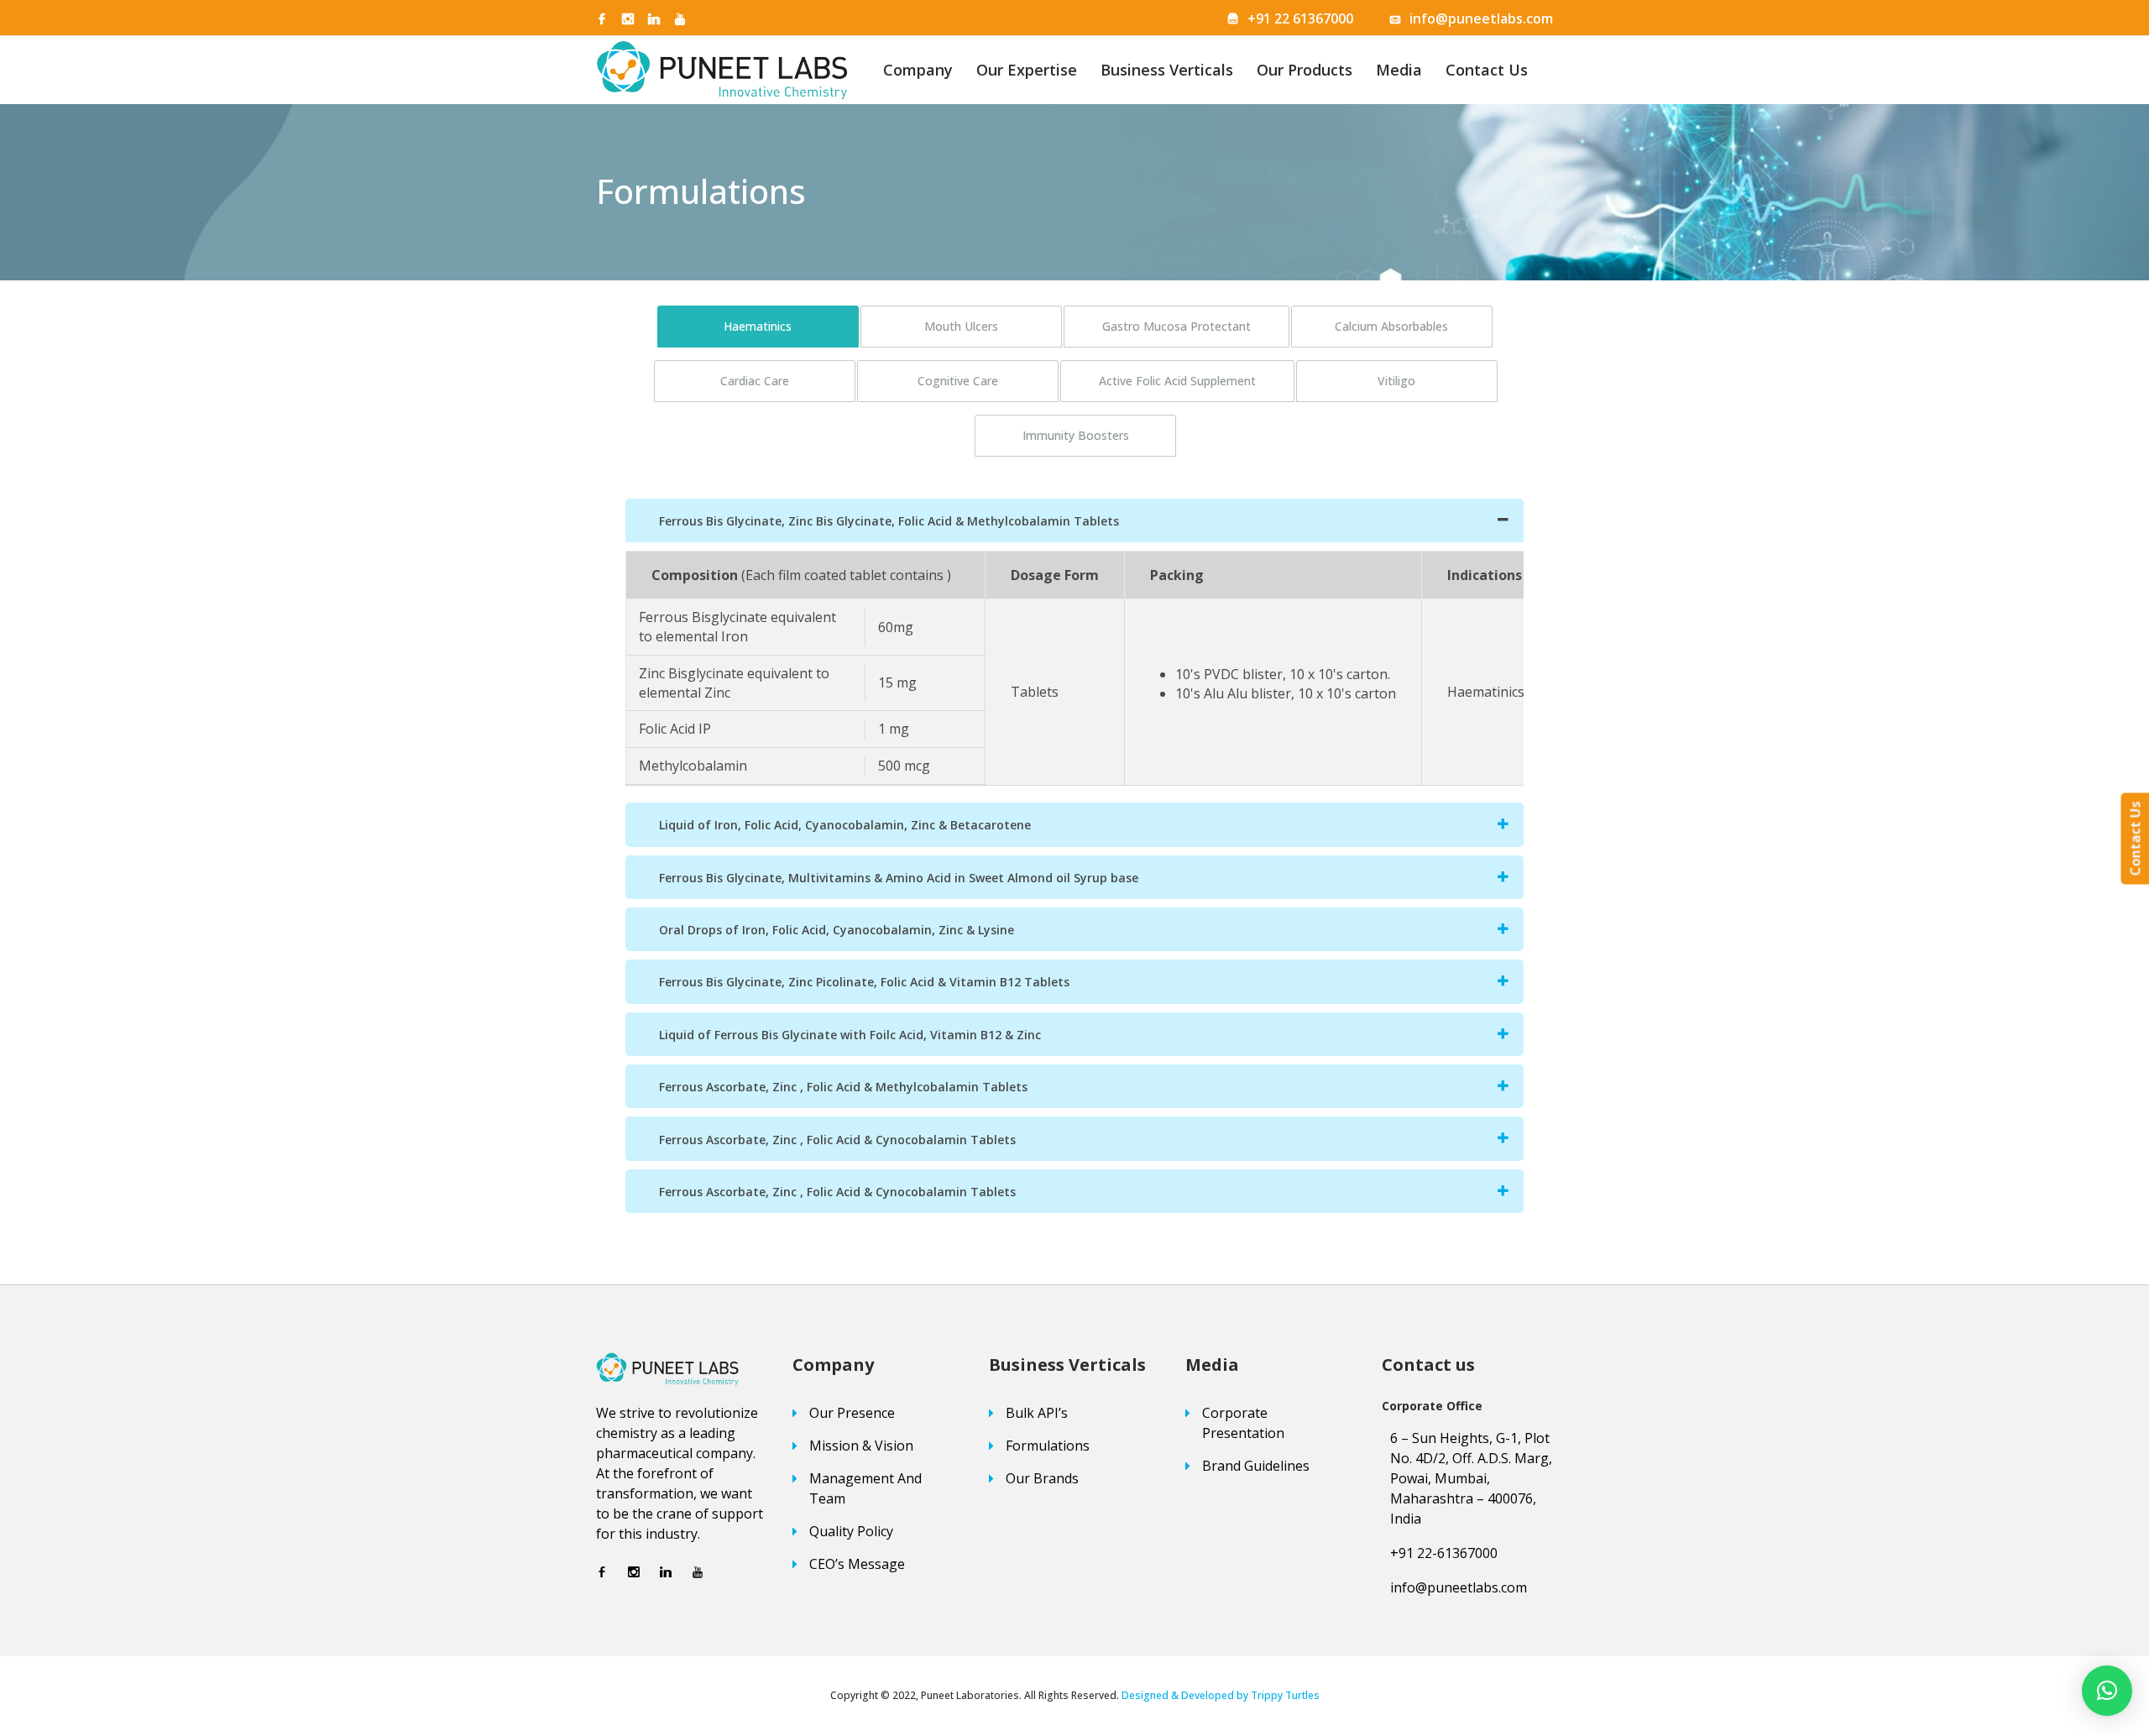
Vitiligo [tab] (1396, 381)
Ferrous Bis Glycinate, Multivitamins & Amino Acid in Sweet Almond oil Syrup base (899, 878)
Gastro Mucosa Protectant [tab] (1176, 326)
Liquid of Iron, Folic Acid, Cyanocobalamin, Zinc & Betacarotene (845, 825)
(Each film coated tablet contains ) (846, 575)
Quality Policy (851, 1531)
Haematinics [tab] (758, 326)
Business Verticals (1167, 70)
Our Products (1305, 70)
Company (918, 70)
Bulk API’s (1037, 1413)
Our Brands (1042, 1478)
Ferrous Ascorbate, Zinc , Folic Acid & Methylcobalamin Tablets (843, 1087)
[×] (2107, 1691)
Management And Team (865, 1488)
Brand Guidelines (1256, 1466)
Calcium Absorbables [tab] (1391, 326)
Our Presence (852, 1413)
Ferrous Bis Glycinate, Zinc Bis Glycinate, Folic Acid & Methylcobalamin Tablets (889, 521)
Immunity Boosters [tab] (1076, 435)
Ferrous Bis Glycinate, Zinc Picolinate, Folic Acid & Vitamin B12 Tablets (864, 982)
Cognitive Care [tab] (958, 381)
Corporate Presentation (1243, 1423)
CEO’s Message (857, 1564)
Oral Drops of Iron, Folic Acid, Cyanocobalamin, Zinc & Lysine (837, 930)
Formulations (1048, 1446)
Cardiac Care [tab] (755, 381)
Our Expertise (1027, 70)
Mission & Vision (861, 1446)
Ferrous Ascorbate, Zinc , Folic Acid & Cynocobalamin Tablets (837, 1140)
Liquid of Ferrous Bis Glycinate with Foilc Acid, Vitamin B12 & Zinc (850, 1035)
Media (1399, 70)
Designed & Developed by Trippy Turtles (1221, 1695)
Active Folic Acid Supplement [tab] (1177, 381)
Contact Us (1487, 70)
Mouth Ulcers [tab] (961, 326)
